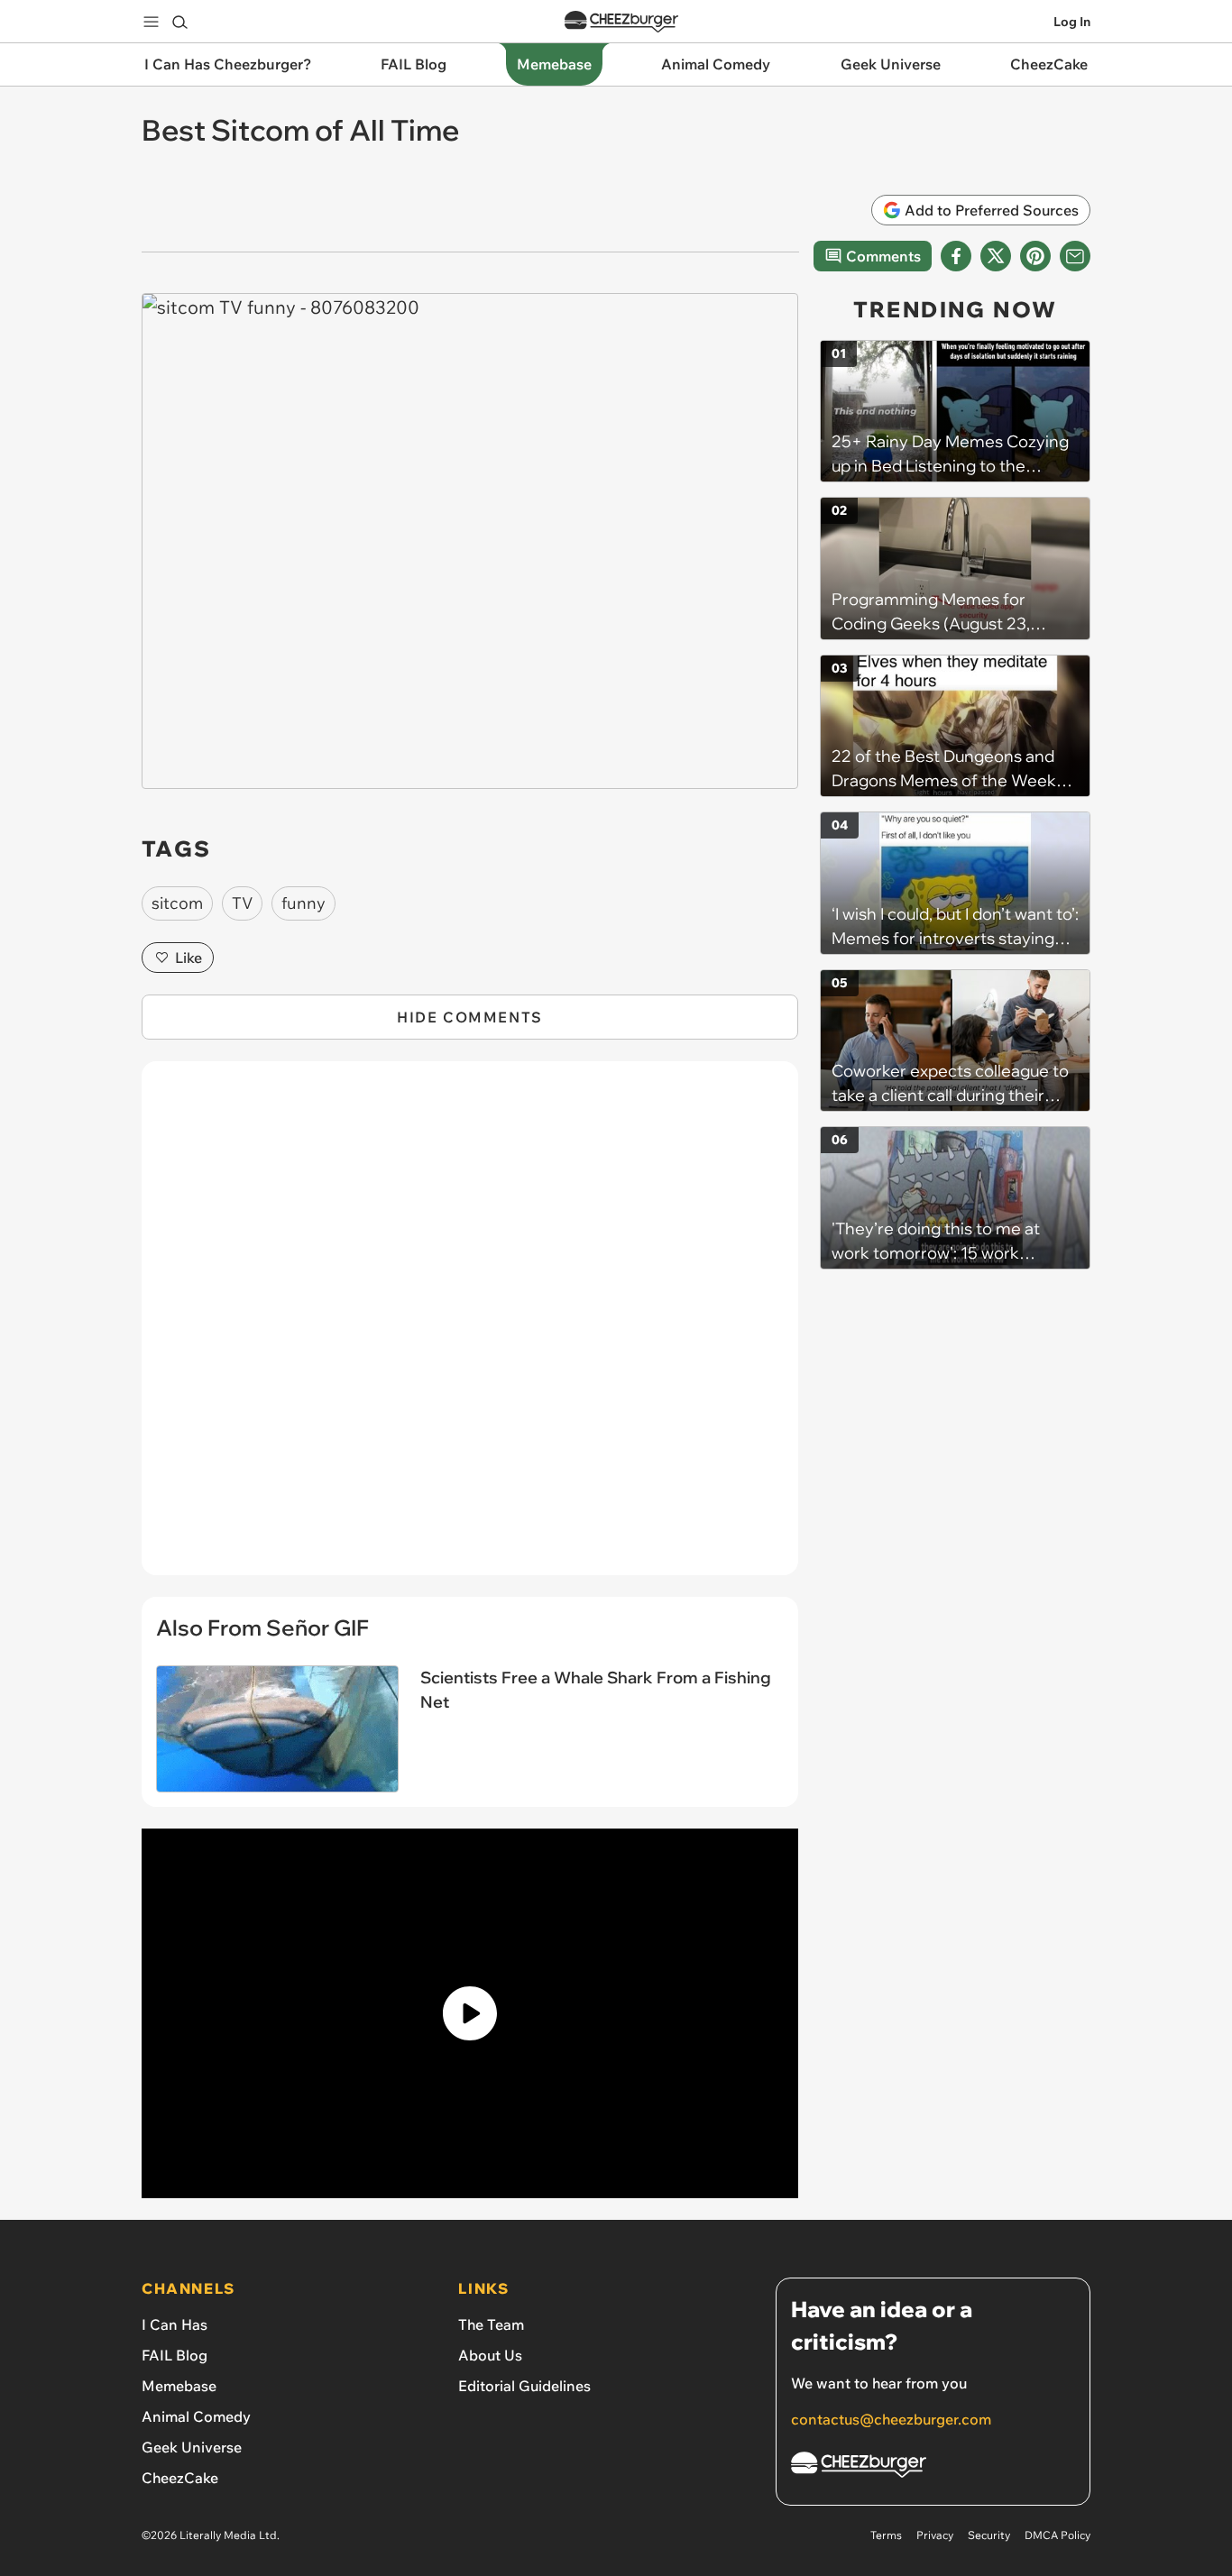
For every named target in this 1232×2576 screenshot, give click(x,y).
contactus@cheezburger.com (891, 2419)
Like (188, 958)
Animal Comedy (196, 2416)
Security (989, 2535)
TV (242, 903)
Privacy (935, 2535)
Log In (1072, 22)
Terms (886, 2535)
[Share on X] (996, 256)
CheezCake (180, 2478)
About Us (490, 2355)
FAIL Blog (175, 2355)
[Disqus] (470, 1328)
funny (303, 903)
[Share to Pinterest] (1035, 256)
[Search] (179, 22)
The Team (491, 2324)
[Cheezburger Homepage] (621, 22)
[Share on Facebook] (956, 256)
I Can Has (175, 2324)
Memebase (179, 2386)
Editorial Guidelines (524, 2386)
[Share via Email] (1075, 256)
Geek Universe (192, 2447)
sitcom (177, 903)
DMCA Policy (1057, 2535)
